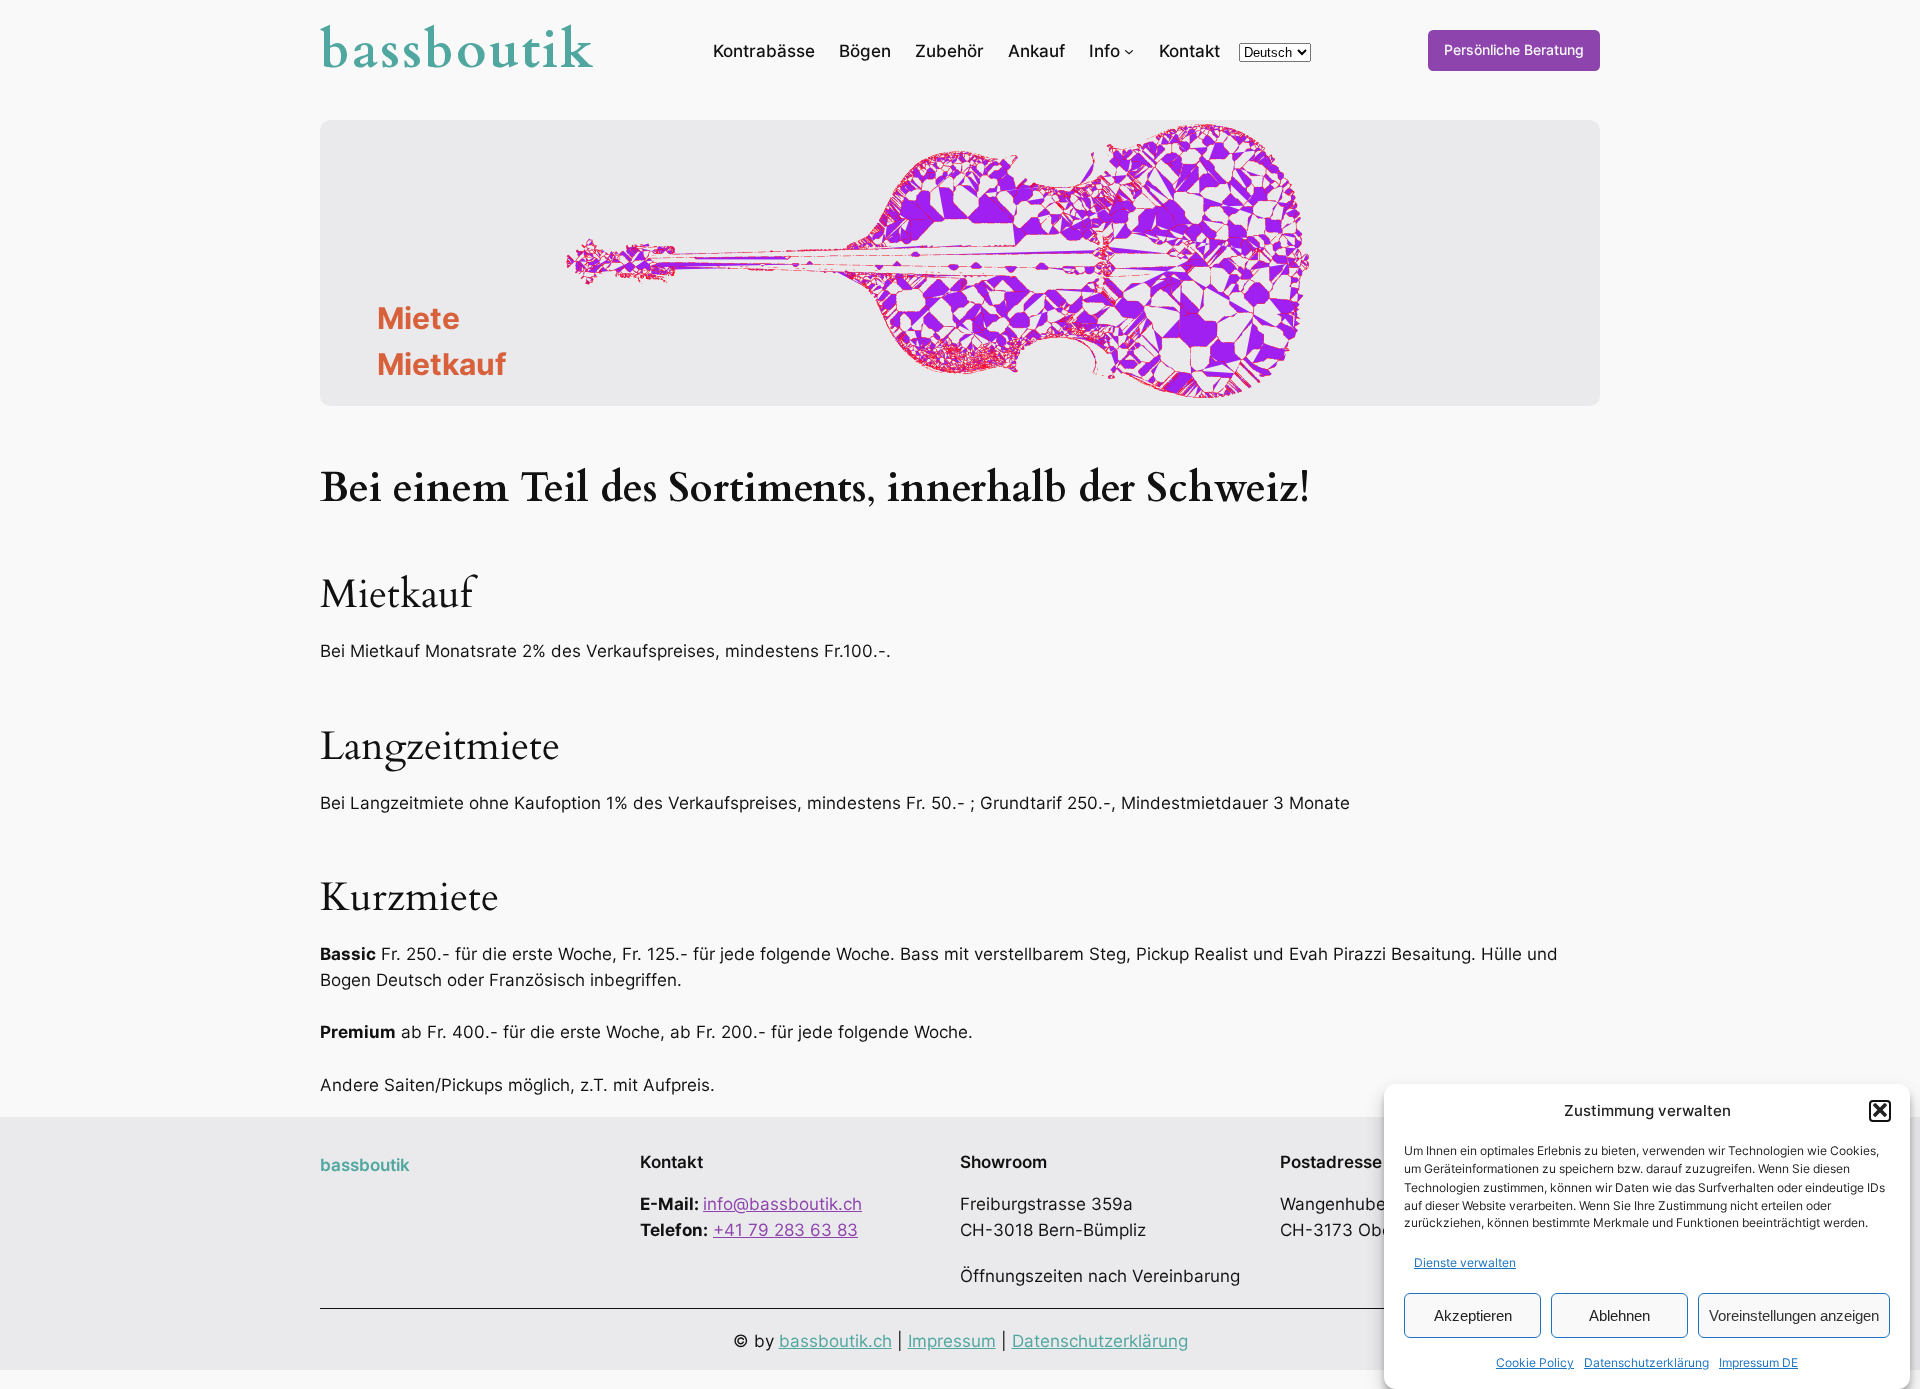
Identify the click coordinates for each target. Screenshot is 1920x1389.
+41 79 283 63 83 (785, 1230)
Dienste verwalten (1465, 1261)
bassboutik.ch (835, 1341)
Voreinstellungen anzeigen (1794, 1314)
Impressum (952, 1341)
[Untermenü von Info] (1129, 50)
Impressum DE (1758, 1362)
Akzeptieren (1473, 1314)
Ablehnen (1619, 1314)
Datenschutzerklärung (1646, 1362)
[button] (1880, 1110)
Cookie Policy (1535, 1362)
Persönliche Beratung (1514, 49)
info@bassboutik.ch (782, 1204)
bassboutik (458, 50)
